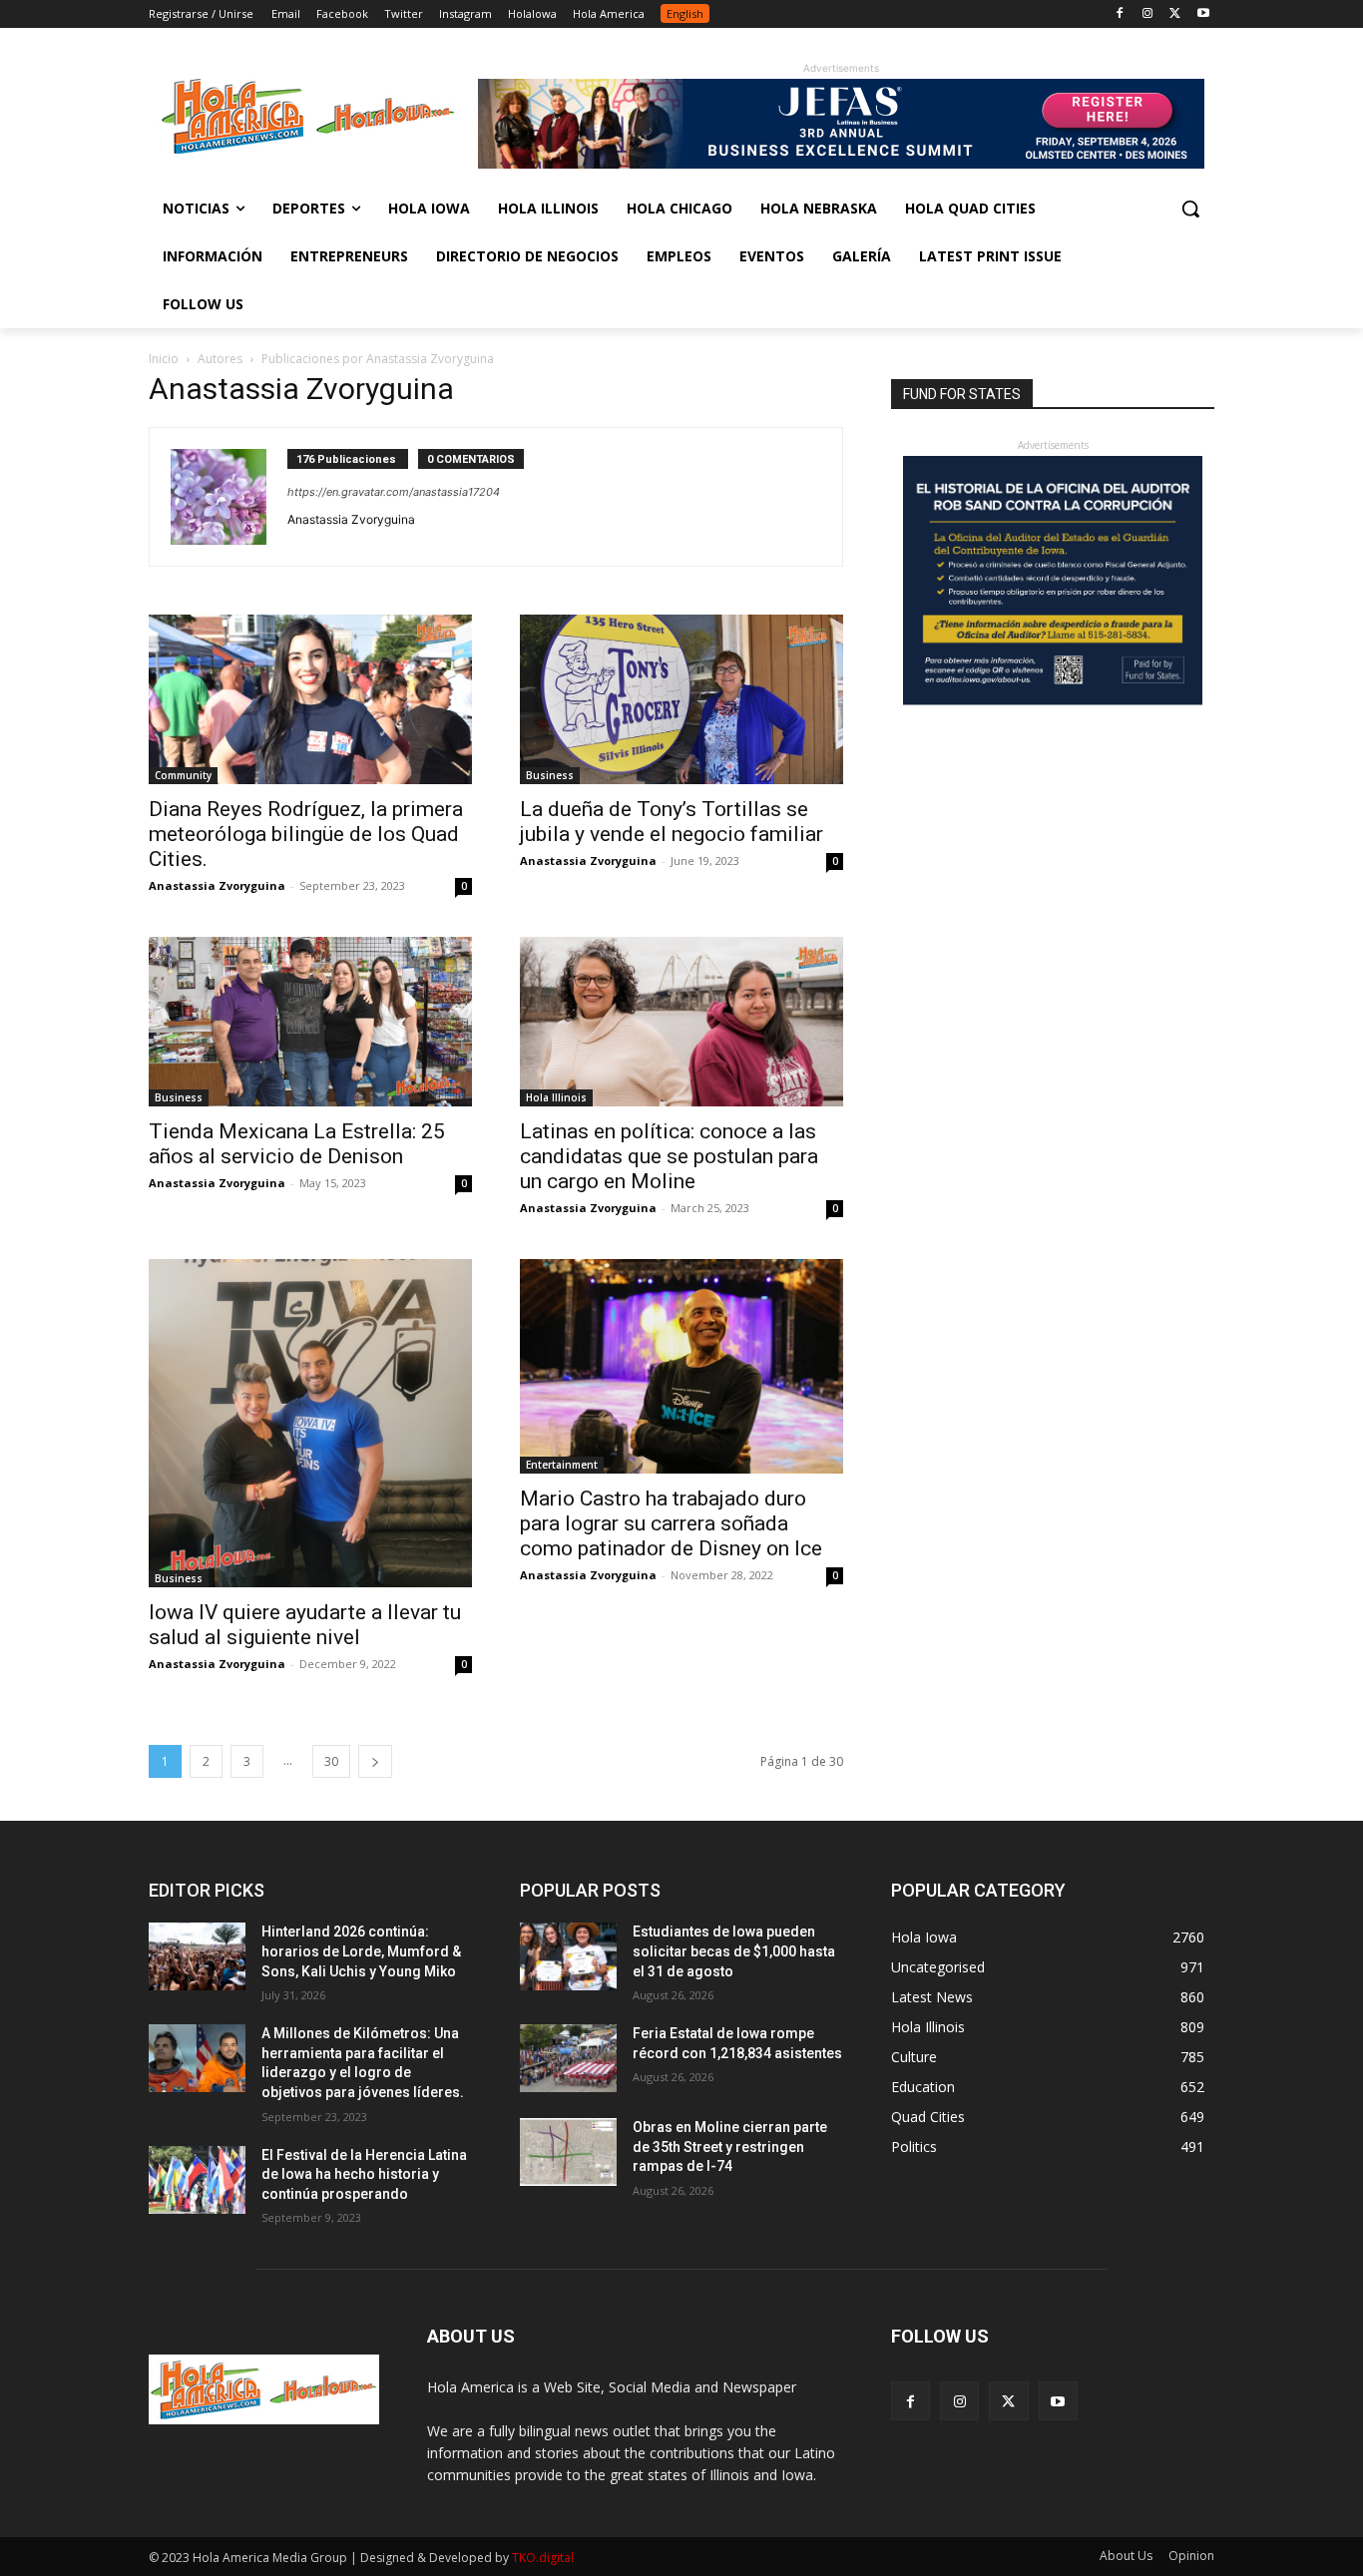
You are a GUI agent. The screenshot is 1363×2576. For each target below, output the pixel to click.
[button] (1190, 209)
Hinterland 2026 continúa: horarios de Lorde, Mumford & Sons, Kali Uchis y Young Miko (361, 1951)
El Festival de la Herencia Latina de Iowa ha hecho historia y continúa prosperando (364, 2174)
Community (183, 775)
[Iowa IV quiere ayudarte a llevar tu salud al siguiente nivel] (310, 1423)
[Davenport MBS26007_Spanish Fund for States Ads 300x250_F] (1053, 700)
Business (550, 775)
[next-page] (375, 1761)
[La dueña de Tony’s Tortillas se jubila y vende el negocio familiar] (681, 699)
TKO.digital (543, 2558)
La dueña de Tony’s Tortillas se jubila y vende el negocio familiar (672, 822)
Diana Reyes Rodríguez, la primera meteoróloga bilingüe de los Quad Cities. (306, 834)
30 (331, 1761)
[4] (841, 163)
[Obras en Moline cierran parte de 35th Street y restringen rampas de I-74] (568, 2152)
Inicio (164, 359)
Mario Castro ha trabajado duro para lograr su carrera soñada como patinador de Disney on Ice (671, 1523)
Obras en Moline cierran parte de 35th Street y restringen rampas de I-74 (730, 2147)
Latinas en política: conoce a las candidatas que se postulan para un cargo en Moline (669, 1156)
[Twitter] (1175, 14)
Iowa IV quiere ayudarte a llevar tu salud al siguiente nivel (305, 1625)
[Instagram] (1148, 14)
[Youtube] (1203, 14)
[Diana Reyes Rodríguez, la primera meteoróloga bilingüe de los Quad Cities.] (310, 699)
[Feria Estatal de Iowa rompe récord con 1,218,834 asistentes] (568, 2058)
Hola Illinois (556, 1097)
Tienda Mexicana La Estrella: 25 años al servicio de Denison (297, 1144)
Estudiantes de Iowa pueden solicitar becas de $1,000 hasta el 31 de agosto (734, 1951)
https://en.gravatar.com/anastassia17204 (394, 492)
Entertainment (562, 1465)
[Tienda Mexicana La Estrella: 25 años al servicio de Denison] (310, 1022)
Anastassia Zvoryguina (217, 885)
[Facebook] (1120, 14)
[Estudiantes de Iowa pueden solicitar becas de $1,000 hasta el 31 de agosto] (568, 1956)
